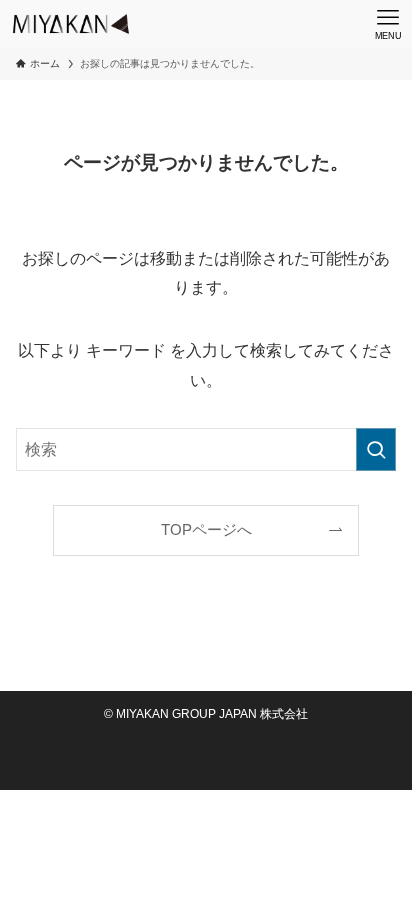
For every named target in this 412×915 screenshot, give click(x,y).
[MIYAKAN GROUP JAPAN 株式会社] (71, 24)
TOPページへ (206, 530)
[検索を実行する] (376, 449)
